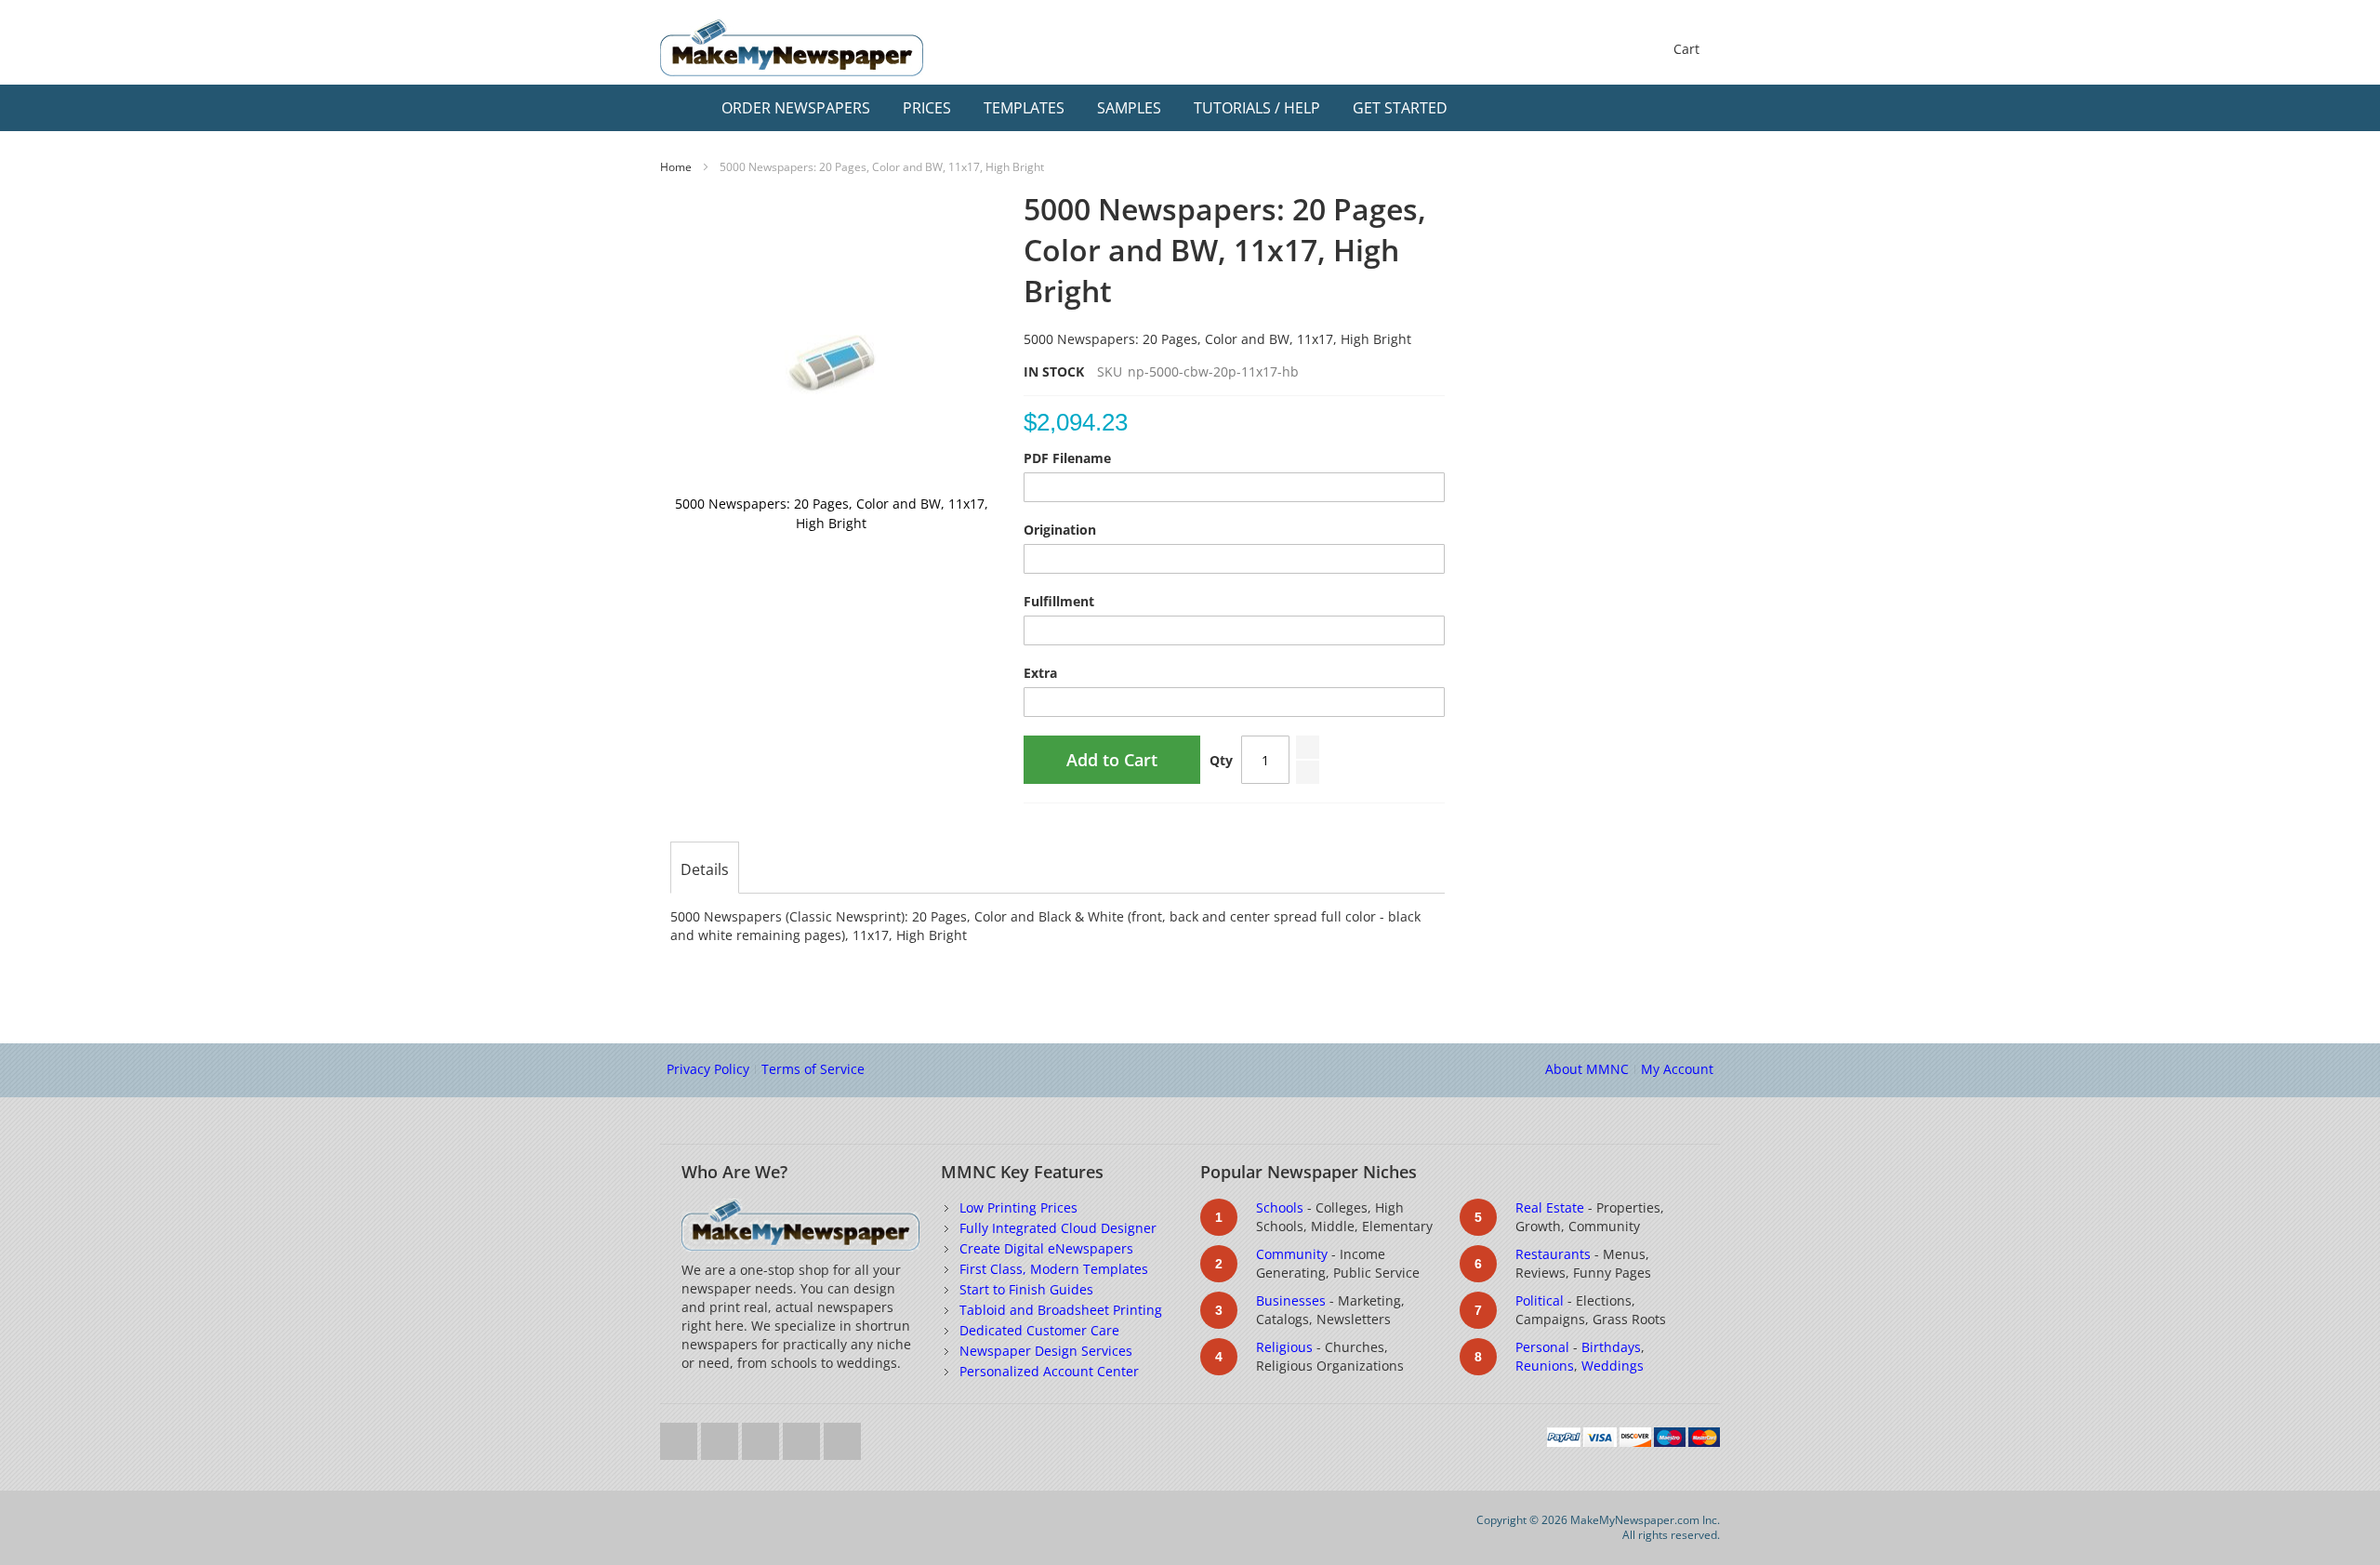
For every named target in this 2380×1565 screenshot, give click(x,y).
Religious (1284, 1347)
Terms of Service (813, 1069)
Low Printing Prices (1018, 1207)
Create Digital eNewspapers (1046, 1248)
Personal (1542, 1347)
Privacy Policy (708, 1069)
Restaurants (1553, 1254)
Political (1540, 1300)
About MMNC (1587, 1069)
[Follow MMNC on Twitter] (681, 1436)
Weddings (1613, 1366)
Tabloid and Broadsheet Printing (1061, 1310)
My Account (1677, 1069)
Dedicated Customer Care (1039, 1330)
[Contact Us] (1701, 108)
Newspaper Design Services (1046, 1351)
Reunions (1545, 1366)
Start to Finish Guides (1026, 1289)
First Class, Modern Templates (1054, 1269)
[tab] (705, 869)
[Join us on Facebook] (721, 1436)
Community (1292, 1254)
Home (676, 167)
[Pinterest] (842, 1436)
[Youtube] (762, 1436)
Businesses (1291, 1300)
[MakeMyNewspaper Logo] (792, 48)
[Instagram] (803, 1436)
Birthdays (1611, 1347)
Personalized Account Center (1049, 1371)
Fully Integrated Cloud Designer (1058, 1228)
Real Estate (1550, 1207)
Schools (1280, 1207)
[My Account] (1666, 108)
